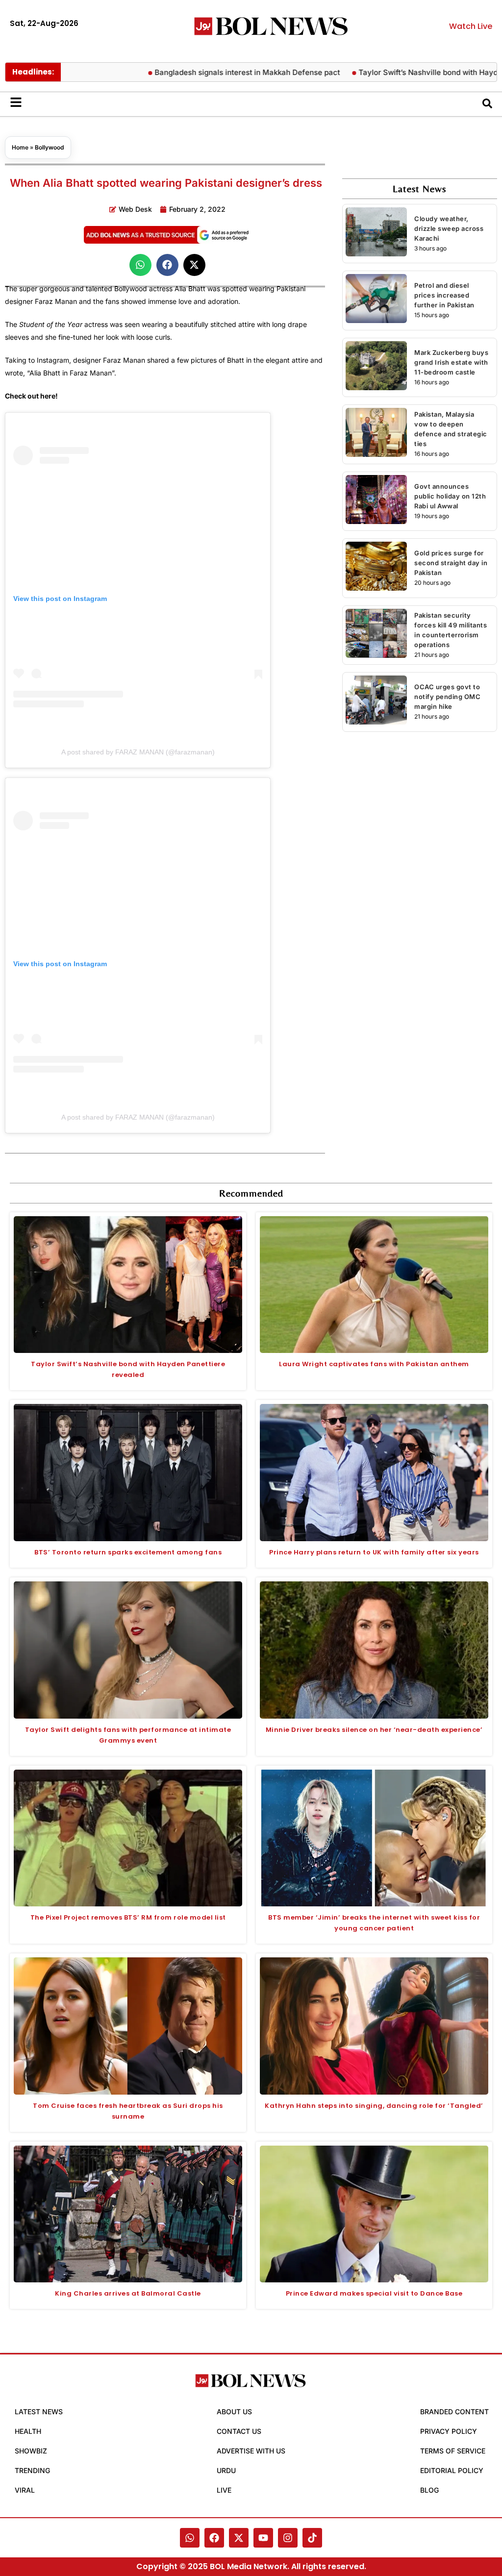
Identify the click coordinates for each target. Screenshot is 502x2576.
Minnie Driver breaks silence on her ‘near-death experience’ (374, 1730)
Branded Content (454, 2412)
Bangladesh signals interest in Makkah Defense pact (212, 72)
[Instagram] (288, 2538)
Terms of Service (453, 2451)
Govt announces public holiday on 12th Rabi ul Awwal (450, 496)
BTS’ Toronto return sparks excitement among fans (128, 1552)
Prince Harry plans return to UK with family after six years (374, 1552)
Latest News (39, 2412)
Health (28, 2431)
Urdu (226, 2470)
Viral (25, 2490)
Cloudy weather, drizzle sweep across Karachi (449, 228)
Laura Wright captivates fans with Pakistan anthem (374, 1364)
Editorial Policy (452, 2470)
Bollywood (50, 147)
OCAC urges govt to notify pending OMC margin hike (447, 697)
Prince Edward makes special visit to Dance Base (374, 2293)
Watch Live (471, 26)
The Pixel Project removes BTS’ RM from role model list (128, 1917)
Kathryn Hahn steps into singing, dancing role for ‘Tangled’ (374, 2106)
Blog (429, 2490)
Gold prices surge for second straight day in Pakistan (451, 563)
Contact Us (239, 2431)
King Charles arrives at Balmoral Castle (128, 2293)
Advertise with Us (251, 2451)
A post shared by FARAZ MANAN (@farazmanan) (138, 752)
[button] (140, 265)
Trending (32, 2470)
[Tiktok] (312, 2538)
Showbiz (31, 2451)
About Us (234, 2412)
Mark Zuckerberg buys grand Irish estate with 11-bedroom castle (451, 362)
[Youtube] (263, 2538)
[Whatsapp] (190, 2538)
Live (224, 2490)
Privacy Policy (449, 2431)
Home (20, 147)
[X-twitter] (239, 2538)
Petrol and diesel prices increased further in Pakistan (444, 295)
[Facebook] (214, 2538)
